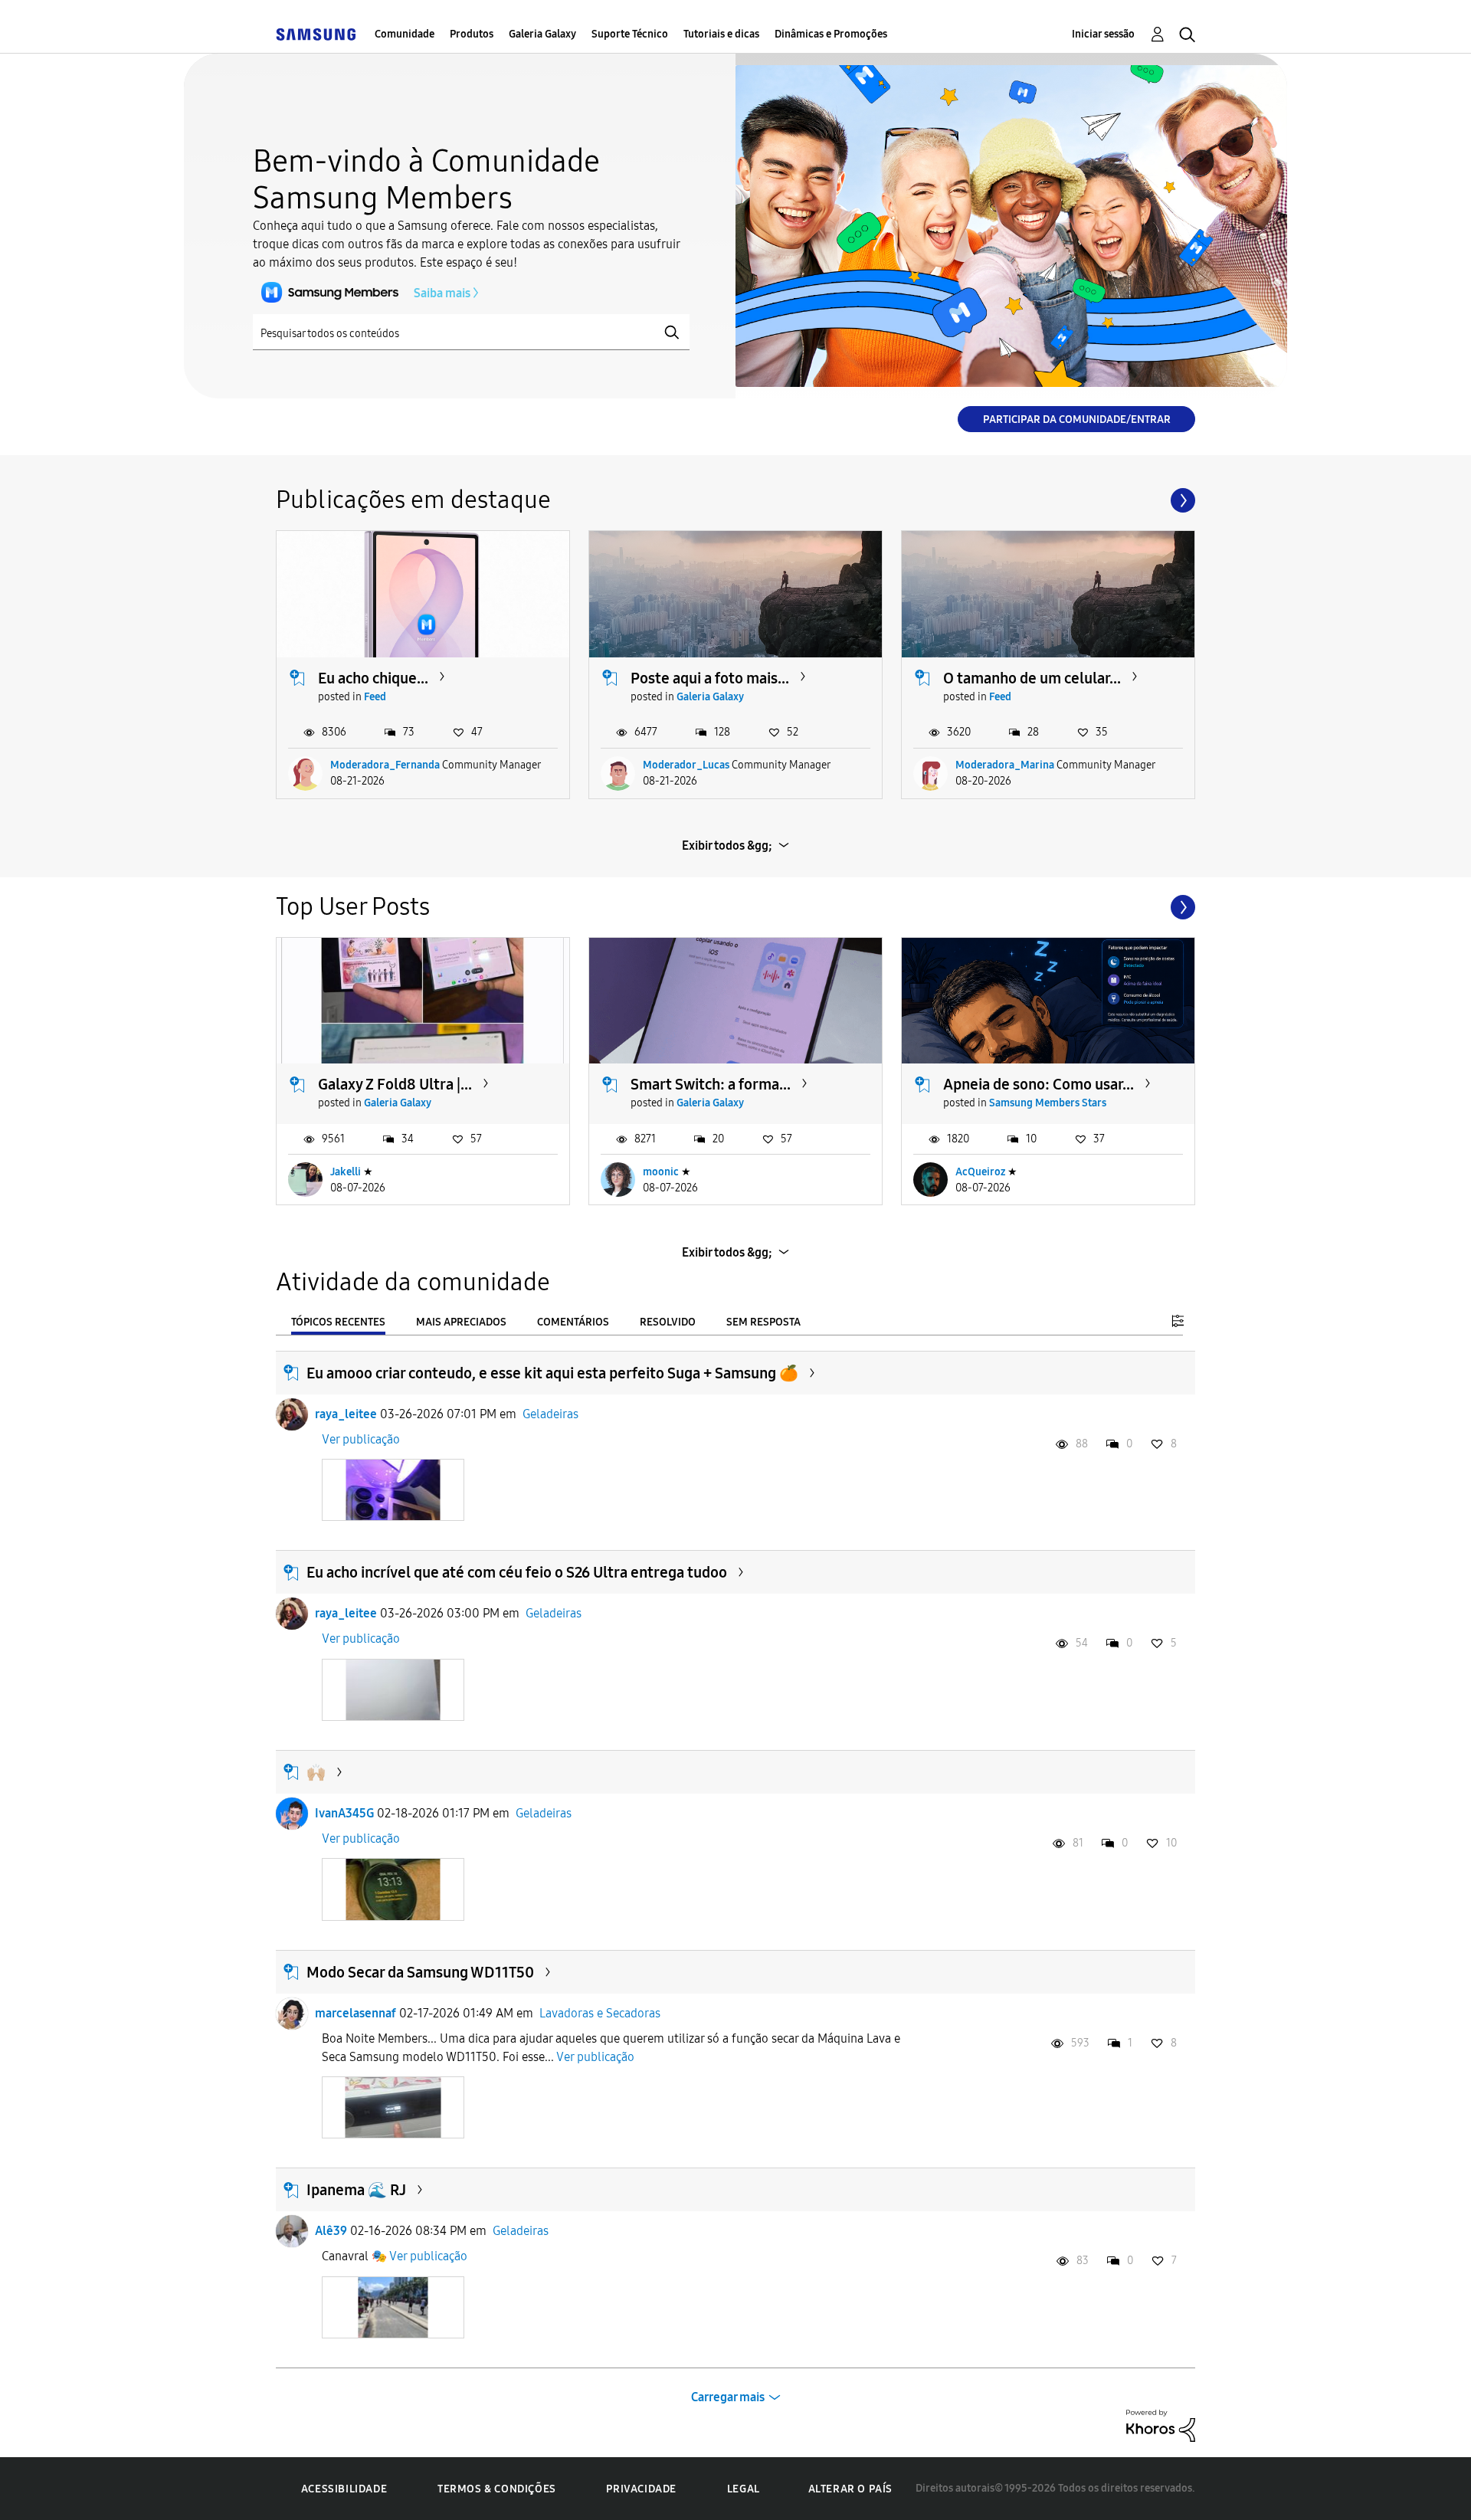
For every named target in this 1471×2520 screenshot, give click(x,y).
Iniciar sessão (1103, 34)
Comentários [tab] (573, 1322)
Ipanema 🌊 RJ (356, 2190)
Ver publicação (361, 1439)
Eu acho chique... (373, 678)
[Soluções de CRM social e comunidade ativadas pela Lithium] (1161, 2425)
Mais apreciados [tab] (461, 1322)
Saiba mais (442, 293)
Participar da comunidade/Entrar (1077, 419)
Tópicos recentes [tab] (338, 1322)
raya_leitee (346, 1414)
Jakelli (346, 1172)
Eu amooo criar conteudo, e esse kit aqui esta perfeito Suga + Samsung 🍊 (552, 1373)
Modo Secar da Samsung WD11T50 (420, 1972)
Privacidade (641, 2489)
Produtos (472, 34)
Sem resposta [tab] (763, 1322)
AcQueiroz (980, 1172)
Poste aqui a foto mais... (710, 678)
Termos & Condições (497, 2489)
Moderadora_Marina (1005, 765)
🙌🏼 (316, 1772)
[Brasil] (316, 34)
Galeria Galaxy (542, 34)
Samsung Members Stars (1048, 1103)
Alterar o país (850, 2489)
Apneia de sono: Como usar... (1039, 1084)
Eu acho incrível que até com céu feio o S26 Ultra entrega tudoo (517, 1572)
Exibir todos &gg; (727, 845)
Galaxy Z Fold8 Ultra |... (395, 1084)
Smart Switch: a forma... (711, 1084)
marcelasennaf (355, 2013)
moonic (661, 1172)
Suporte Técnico (630, 34)
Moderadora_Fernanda (385, 765)
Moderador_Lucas (686, 765)
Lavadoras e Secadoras (600, 2013)
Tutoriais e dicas (721, 34)
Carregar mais (728, 2397)
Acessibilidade (344, 2489)
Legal (744, 2489)
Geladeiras (550, 1414)
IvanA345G (344, 1813)
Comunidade (405, 34)
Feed (375, 697)
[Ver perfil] (292, 1414)
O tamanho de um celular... (1032, 678)
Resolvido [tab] (668, 1322)
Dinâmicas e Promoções (831, 34)
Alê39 (331, 2231)
